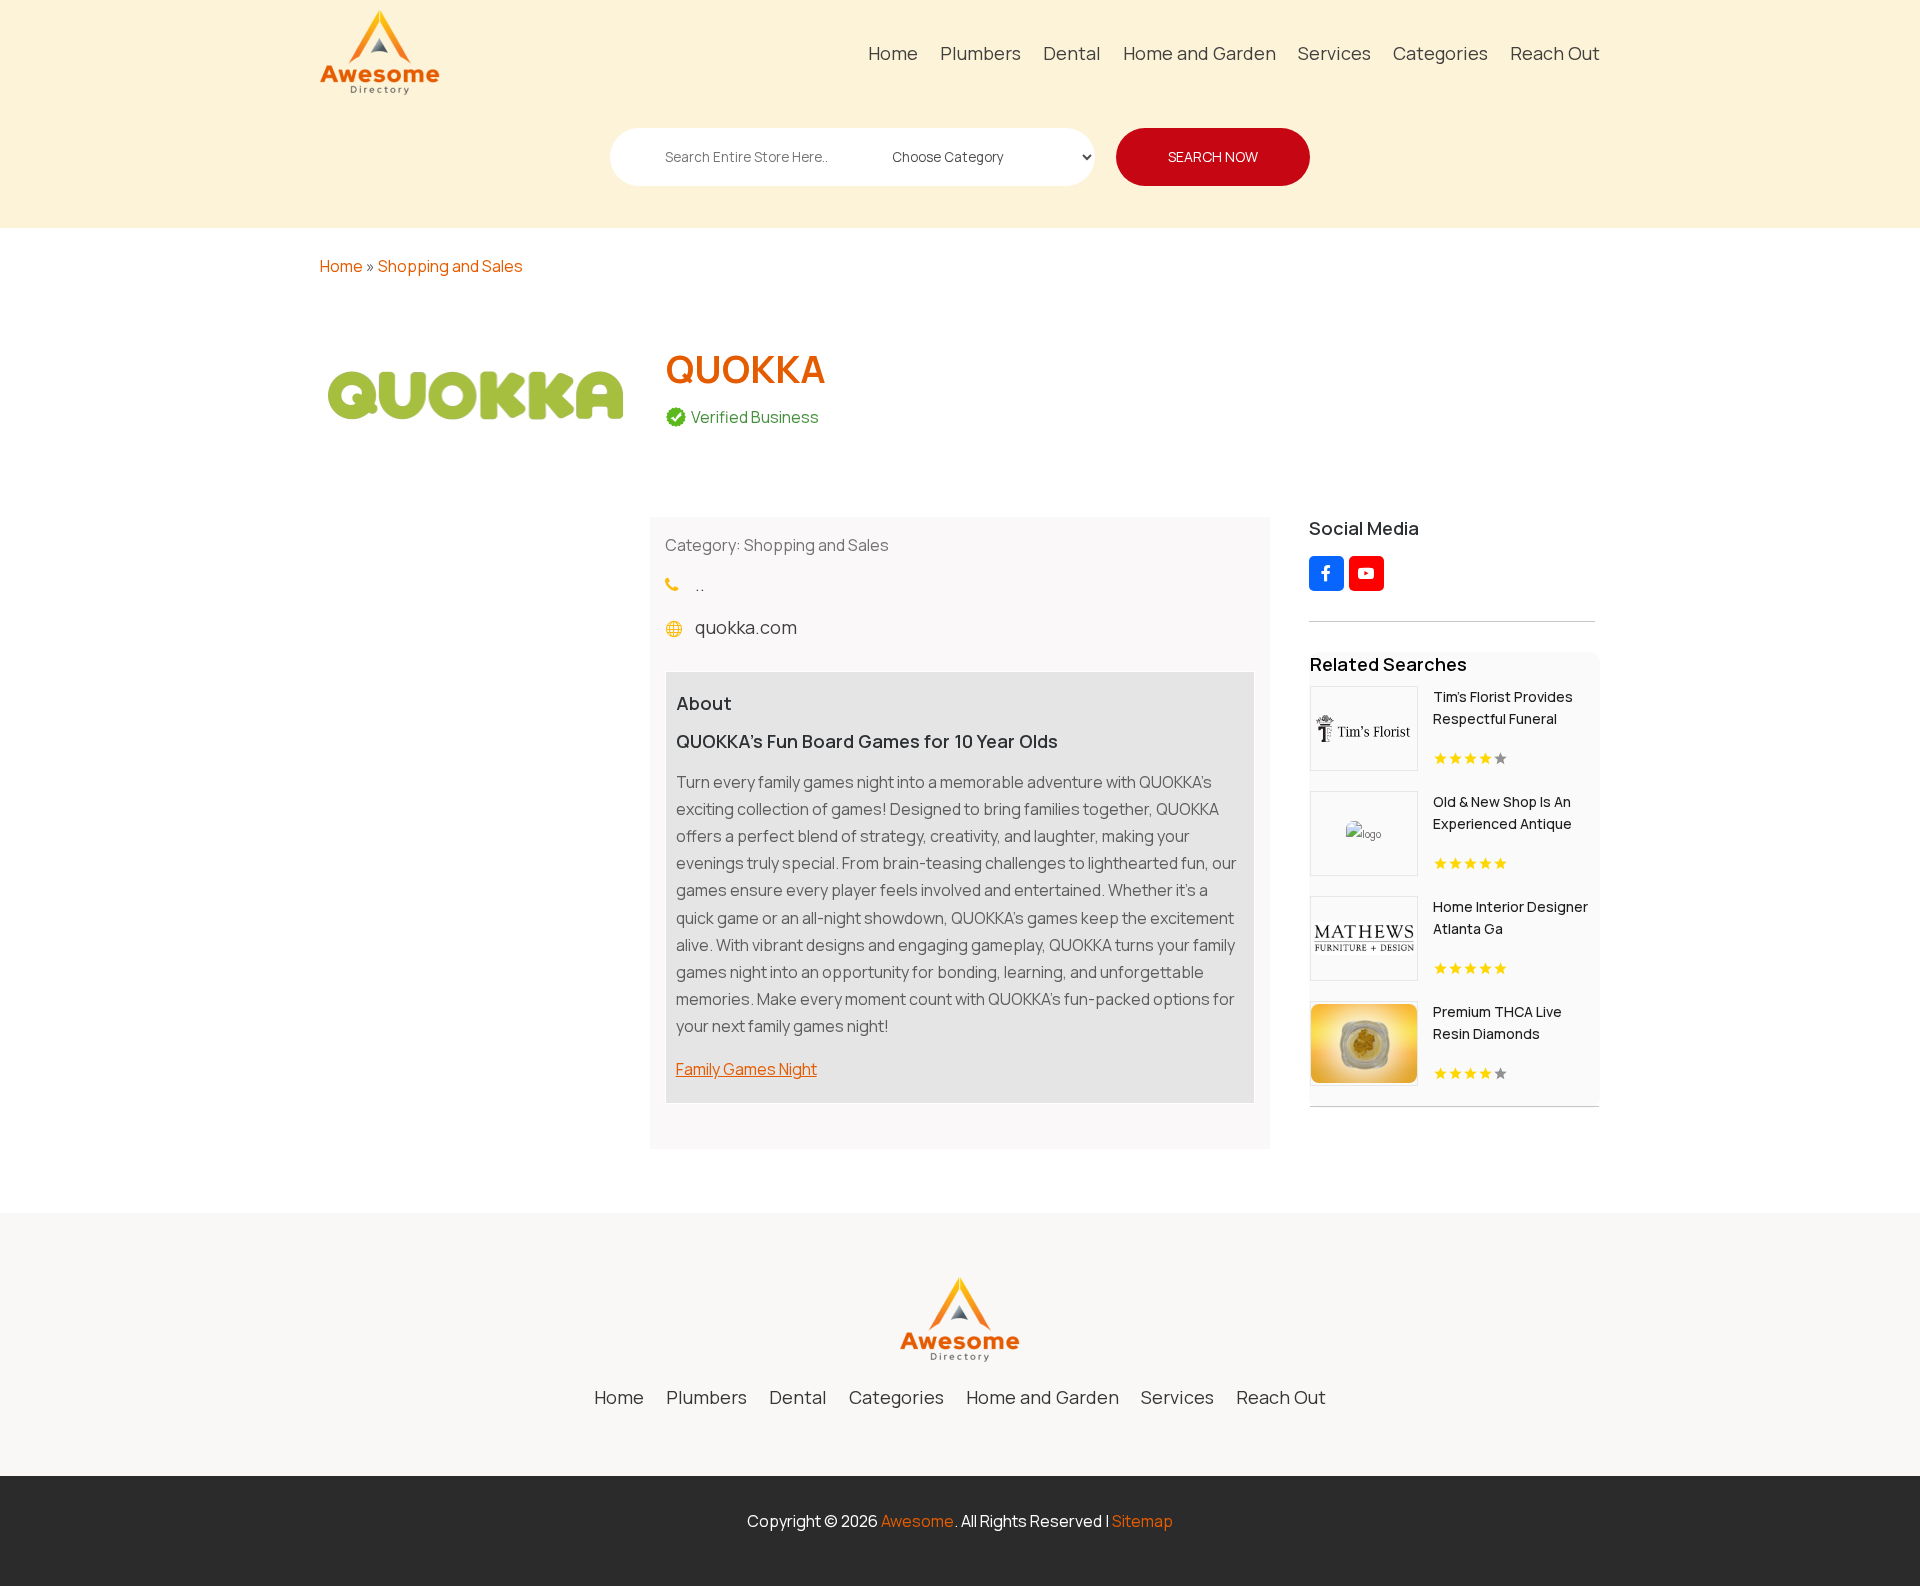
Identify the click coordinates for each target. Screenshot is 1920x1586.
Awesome (917, 1521)
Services (1334, 53)
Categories (1440, 53)
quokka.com (746, 627)
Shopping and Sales (450, 266)
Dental (1072, 53)
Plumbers (980, 53)
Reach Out (1555, 53)
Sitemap (1142, 1521)
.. (700, 584)
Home (893, 53)
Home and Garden (1199, 53)
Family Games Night (746, 1069)
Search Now (1213, 156)
